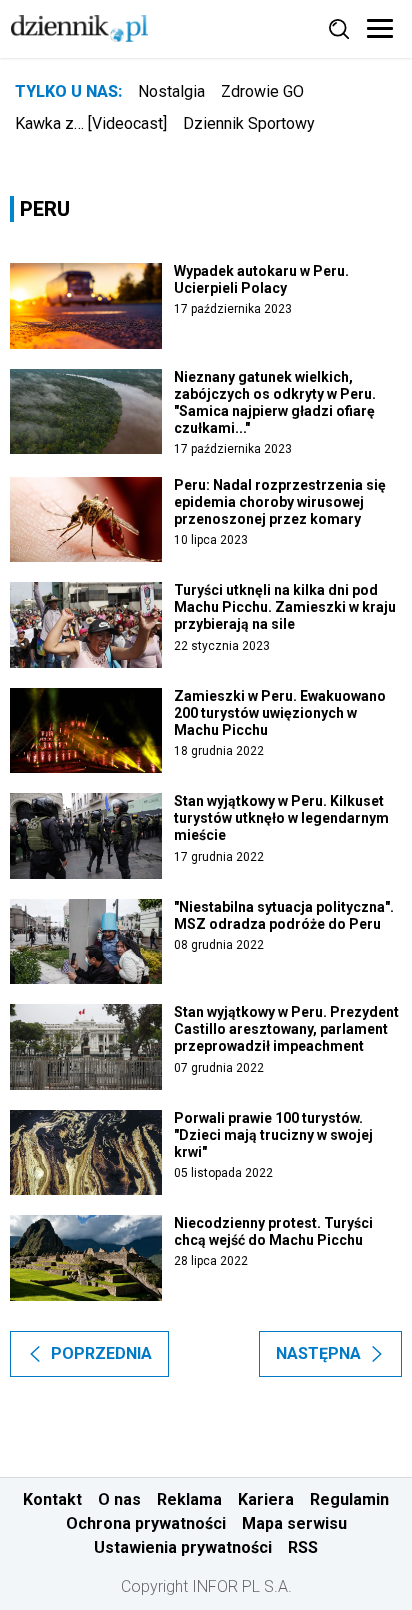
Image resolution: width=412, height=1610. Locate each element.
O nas (119, 1499)
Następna (318, 1353)
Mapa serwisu (294, 1523)
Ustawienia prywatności (183, 1547)
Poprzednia (101, 1353)
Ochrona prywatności (146, 1523)
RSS (303, 1547)
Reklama (189, 1499)
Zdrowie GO (262, 91)
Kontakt (52, 1499)
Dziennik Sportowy (249, 123)
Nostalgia (171, 91)
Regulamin (349, 1499)
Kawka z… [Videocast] (91, 123)
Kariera (266, 1499)
